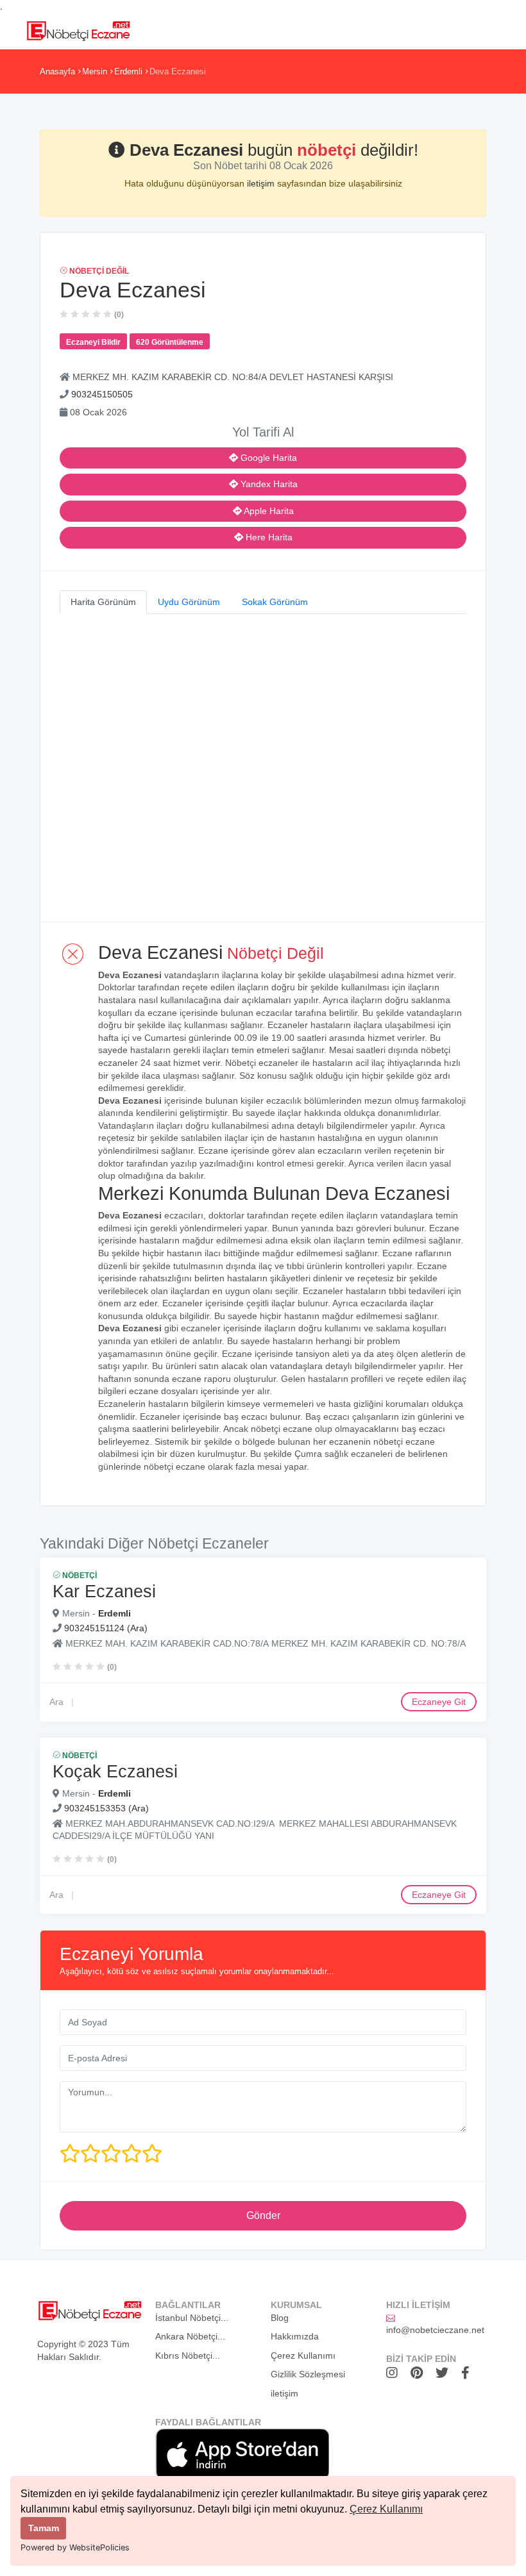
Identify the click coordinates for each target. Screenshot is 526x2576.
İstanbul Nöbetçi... (192, 2318)
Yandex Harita (268, 484)
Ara (56, 1702)
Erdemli (128, 71)
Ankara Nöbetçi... (190, 2336)
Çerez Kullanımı (386, 2509)
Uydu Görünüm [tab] (189, 602)
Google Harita (267, 458)
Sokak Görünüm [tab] (275, 602)
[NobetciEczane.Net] (78, 29)
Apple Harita (268, 511)
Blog (280, 2318)
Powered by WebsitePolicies (75, 2547)
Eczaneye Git (439, 1702)
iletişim (262, 183)
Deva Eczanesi (178, 71)
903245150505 (102, 394)
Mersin (95, 71)
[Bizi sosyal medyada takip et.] (395, 2373)
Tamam (44, 2528)
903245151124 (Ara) (106, 1628)
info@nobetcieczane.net (435, 2330)
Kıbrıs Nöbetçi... (188, 2356)
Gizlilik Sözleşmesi (308, 2374)
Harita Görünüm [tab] (103, 602)
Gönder (263, 2215)
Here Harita (268, 537)
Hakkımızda (295, 2336)
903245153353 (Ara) (106, 1808)
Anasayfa (57, 71)
